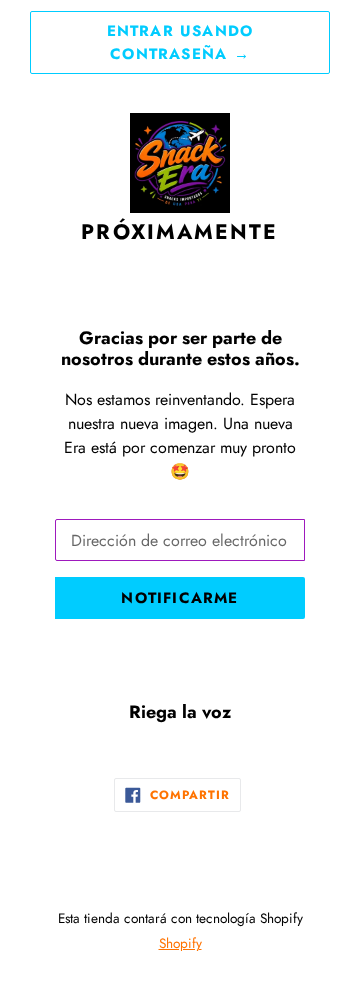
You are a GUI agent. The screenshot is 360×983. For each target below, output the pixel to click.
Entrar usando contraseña (180, 42)
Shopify (180, 943)
